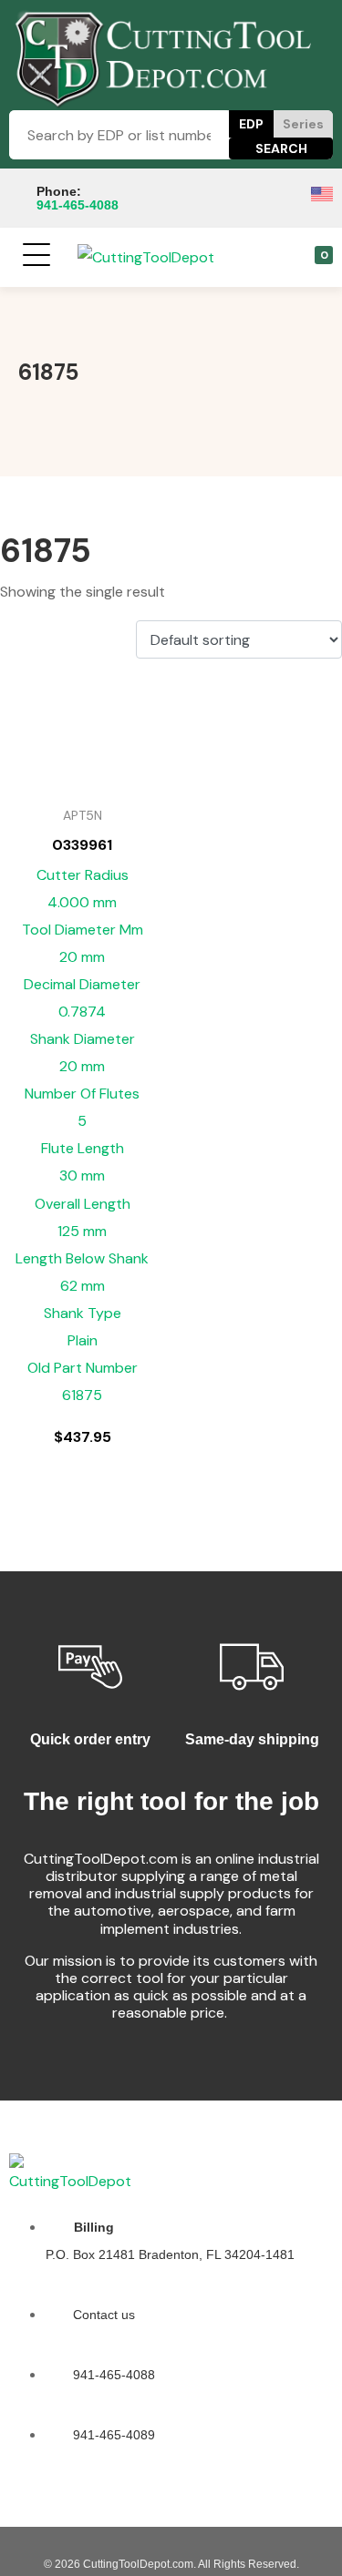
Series (303, 124)
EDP (251, 124)
